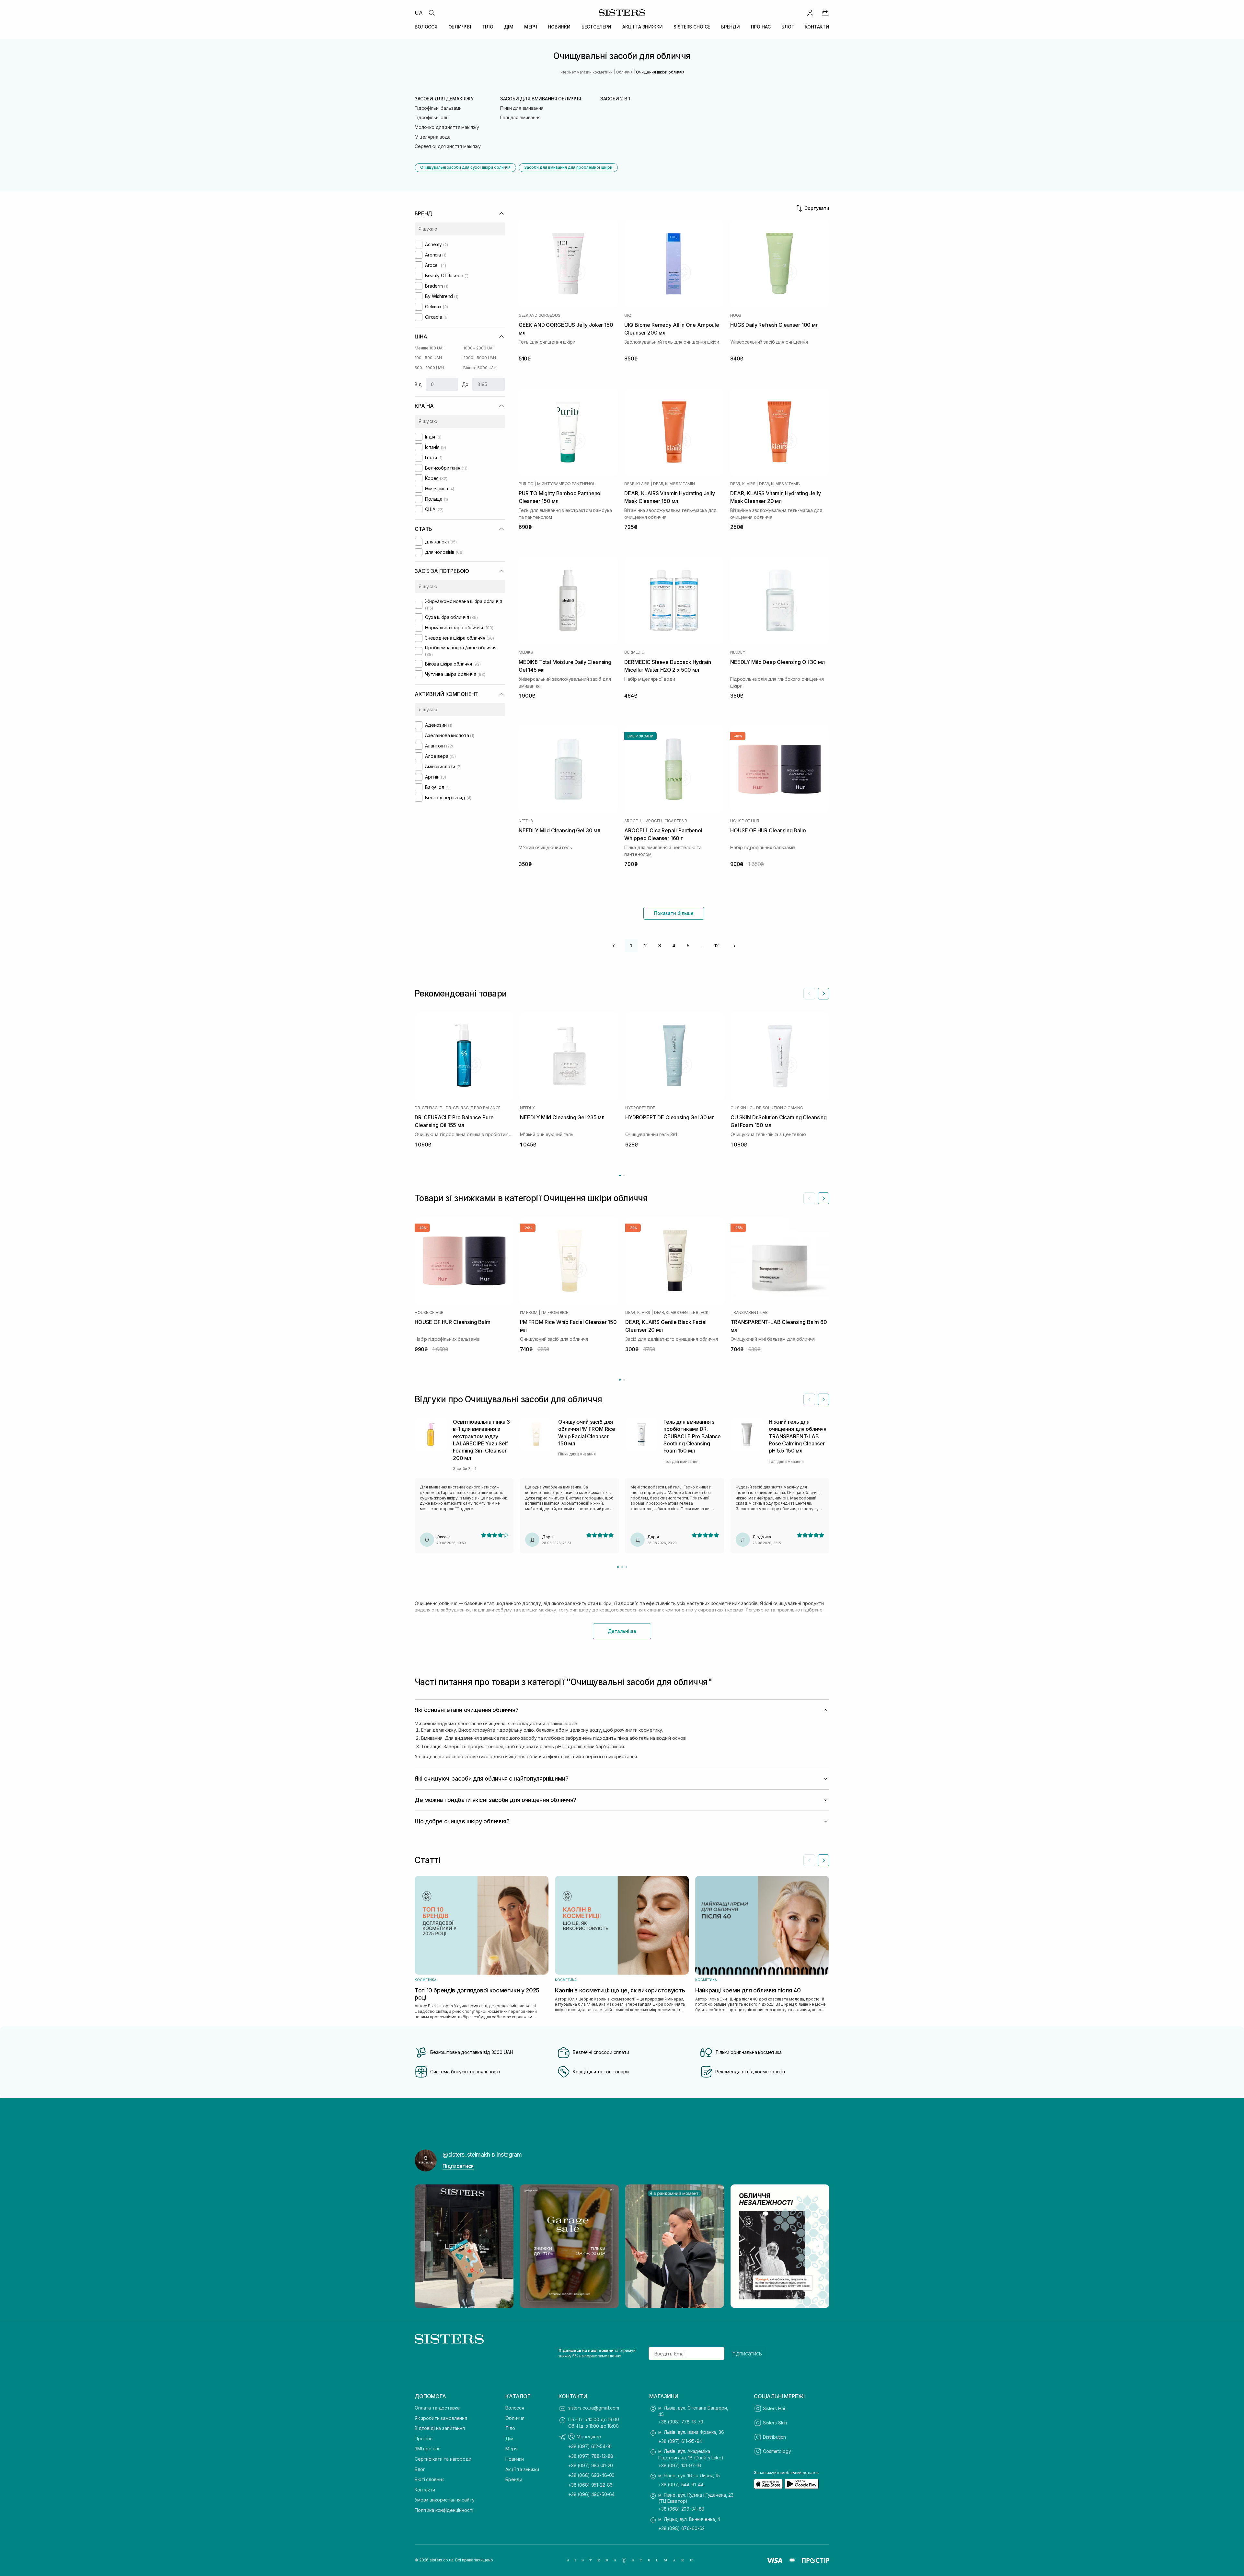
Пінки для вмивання (522, 108)
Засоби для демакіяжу (444, 99)
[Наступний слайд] (824, 994)
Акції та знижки (522, 2469)
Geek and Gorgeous (540, 315)
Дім (509, 2439)
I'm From (529, 1313)
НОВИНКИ (559, 27)
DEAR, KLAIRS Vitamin (674, 484)
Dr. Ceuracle (428, 1108)
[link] (825, 13)
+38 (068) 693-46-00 (591, 2475)
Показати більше (674, 913)
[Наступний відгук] (824, 1399)
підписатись (747, 2354)
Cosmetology (777, 2451)
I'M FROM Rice (555, 1313)
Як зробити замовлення (441, 2418)
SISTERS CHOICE (692, 27)
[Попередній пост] (426, 2246)
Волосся (515, 2408)
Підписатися (458, 2166)
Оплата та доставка (437, 2408)
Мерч (511, 2449)
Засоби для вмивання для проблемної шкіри (568, 167)
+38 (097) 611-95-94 (680, 2441)
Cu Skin (738, 1108)
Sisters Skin (775, 2423)
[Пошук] (432, 13)
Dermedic (634, 652)
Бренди (514, 2479)
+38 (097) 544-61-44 (681, 2485)
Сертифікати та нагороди (443, 2459)
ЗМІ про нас (427, 2449)
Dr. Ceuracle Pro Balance (473, 1108)
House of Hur (745, 821)
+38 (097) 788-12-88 (591, 2456)
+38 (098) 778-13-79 (681, 2422)
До (465, 384)
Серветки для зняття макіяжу (448, 146)
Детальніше (622, 1631)
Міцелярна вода (433, 137)
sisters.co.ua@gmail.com (594, 2408)
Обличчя (515, 2418)
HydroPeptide (640, 1108)
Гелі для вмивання (520, 117)
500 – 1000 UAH (429, 368)
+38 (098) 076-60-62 (681, 2528)
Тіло (510, 2428)
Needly (738, 652)
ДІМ (509, 27)
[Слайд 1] (618, 1567)
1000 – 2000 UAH (479, 348)
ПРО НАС (761, 27)
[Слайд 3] (626, 1567)
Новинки (515, 2459)
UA (419, 13)
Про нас (424, 2439)
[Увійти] (810, 13)
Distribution (774, 2437)
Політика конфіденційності (444, 2510)
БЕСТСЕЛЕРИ (597, 27)
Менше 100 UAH (430, 348)
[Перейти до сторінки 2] (624, 1175)
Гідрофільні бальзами (438, 108)
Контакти (425, 2490)
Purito (526, 484)
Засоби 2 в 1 (615, 99)
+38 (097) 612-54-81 (590, 2446)
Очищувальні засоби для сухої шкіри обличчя (465, 167)
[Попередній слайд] (809, 994)
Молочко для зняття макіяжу (447, 127)
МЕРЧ (530, 27)
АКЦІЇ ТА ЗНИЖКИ (643, 27)
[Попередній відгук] (809, 1399)
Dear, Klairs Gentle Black (681, 1313)
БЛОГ (788, 27)
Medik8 (526, 652)
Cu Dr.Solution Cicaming (776, 1108)
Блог (420, 2469)
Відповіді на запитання (440, 2428)
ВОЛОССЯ (426, 27)
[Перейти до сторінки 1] (620, 1175)
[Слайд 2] (622, 1567)
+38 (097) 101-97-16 (680, 2465)
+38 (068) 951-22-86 (590, 2485)
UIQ (628, 315)
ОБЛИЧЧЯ (460, 27)
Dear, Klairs (637, 484)
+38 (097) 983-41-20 (591, 2465)
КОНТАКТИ (817, 27)
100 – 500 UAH (428, 358)
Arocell (633, 821)
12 (717, 946)
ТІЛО (487, 27)
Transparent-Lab (749, 1313)
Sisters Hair (775, 2408)
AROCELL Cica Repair (667, 821)
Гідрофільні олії (432, 117)
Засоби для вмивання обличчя (541, 99)
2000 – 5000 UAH (480, 358)
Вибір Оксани (640, 736)
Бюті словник (429, 2479)
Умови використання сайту (445, 2500)
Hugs (736, 315)
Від (418, 384)
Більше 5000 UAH (480, 368)
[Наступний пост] (818, 2246)
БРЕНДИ (731, 27)
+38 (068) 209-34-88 (681, 2509)
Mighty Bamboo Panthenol (566, 484)
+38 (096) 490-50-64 (591, 2494)
